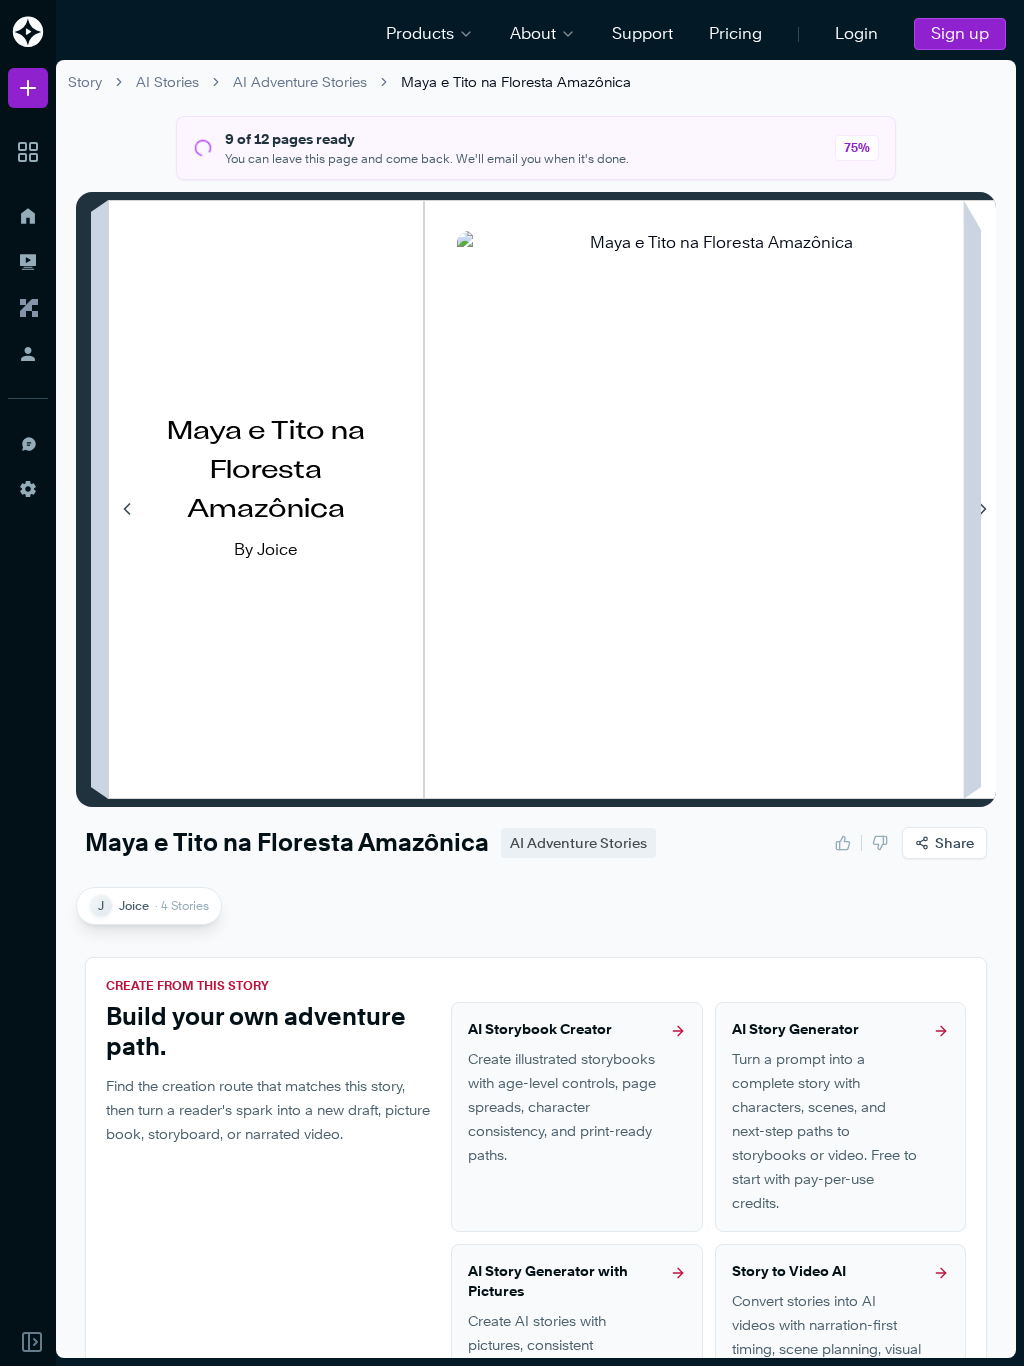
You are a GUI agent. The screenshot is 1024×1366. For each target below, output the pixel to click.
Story (85, 81)
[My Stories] (28, 262)
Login (856, 33)
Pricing (735, 33)
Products (420, 33)
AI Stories (167, 81)
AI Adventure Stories (300, 81)
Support (642, 33)
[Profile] (28, 354)
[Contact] (28, 443)
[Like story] (843, 843)
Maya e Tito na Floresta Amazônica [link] (516, 81)
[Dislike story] (880, 843)
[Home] (28, 216)
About (533, 33)
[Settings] (28, 489)
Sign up (960, 33)
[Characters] (28, 308)
